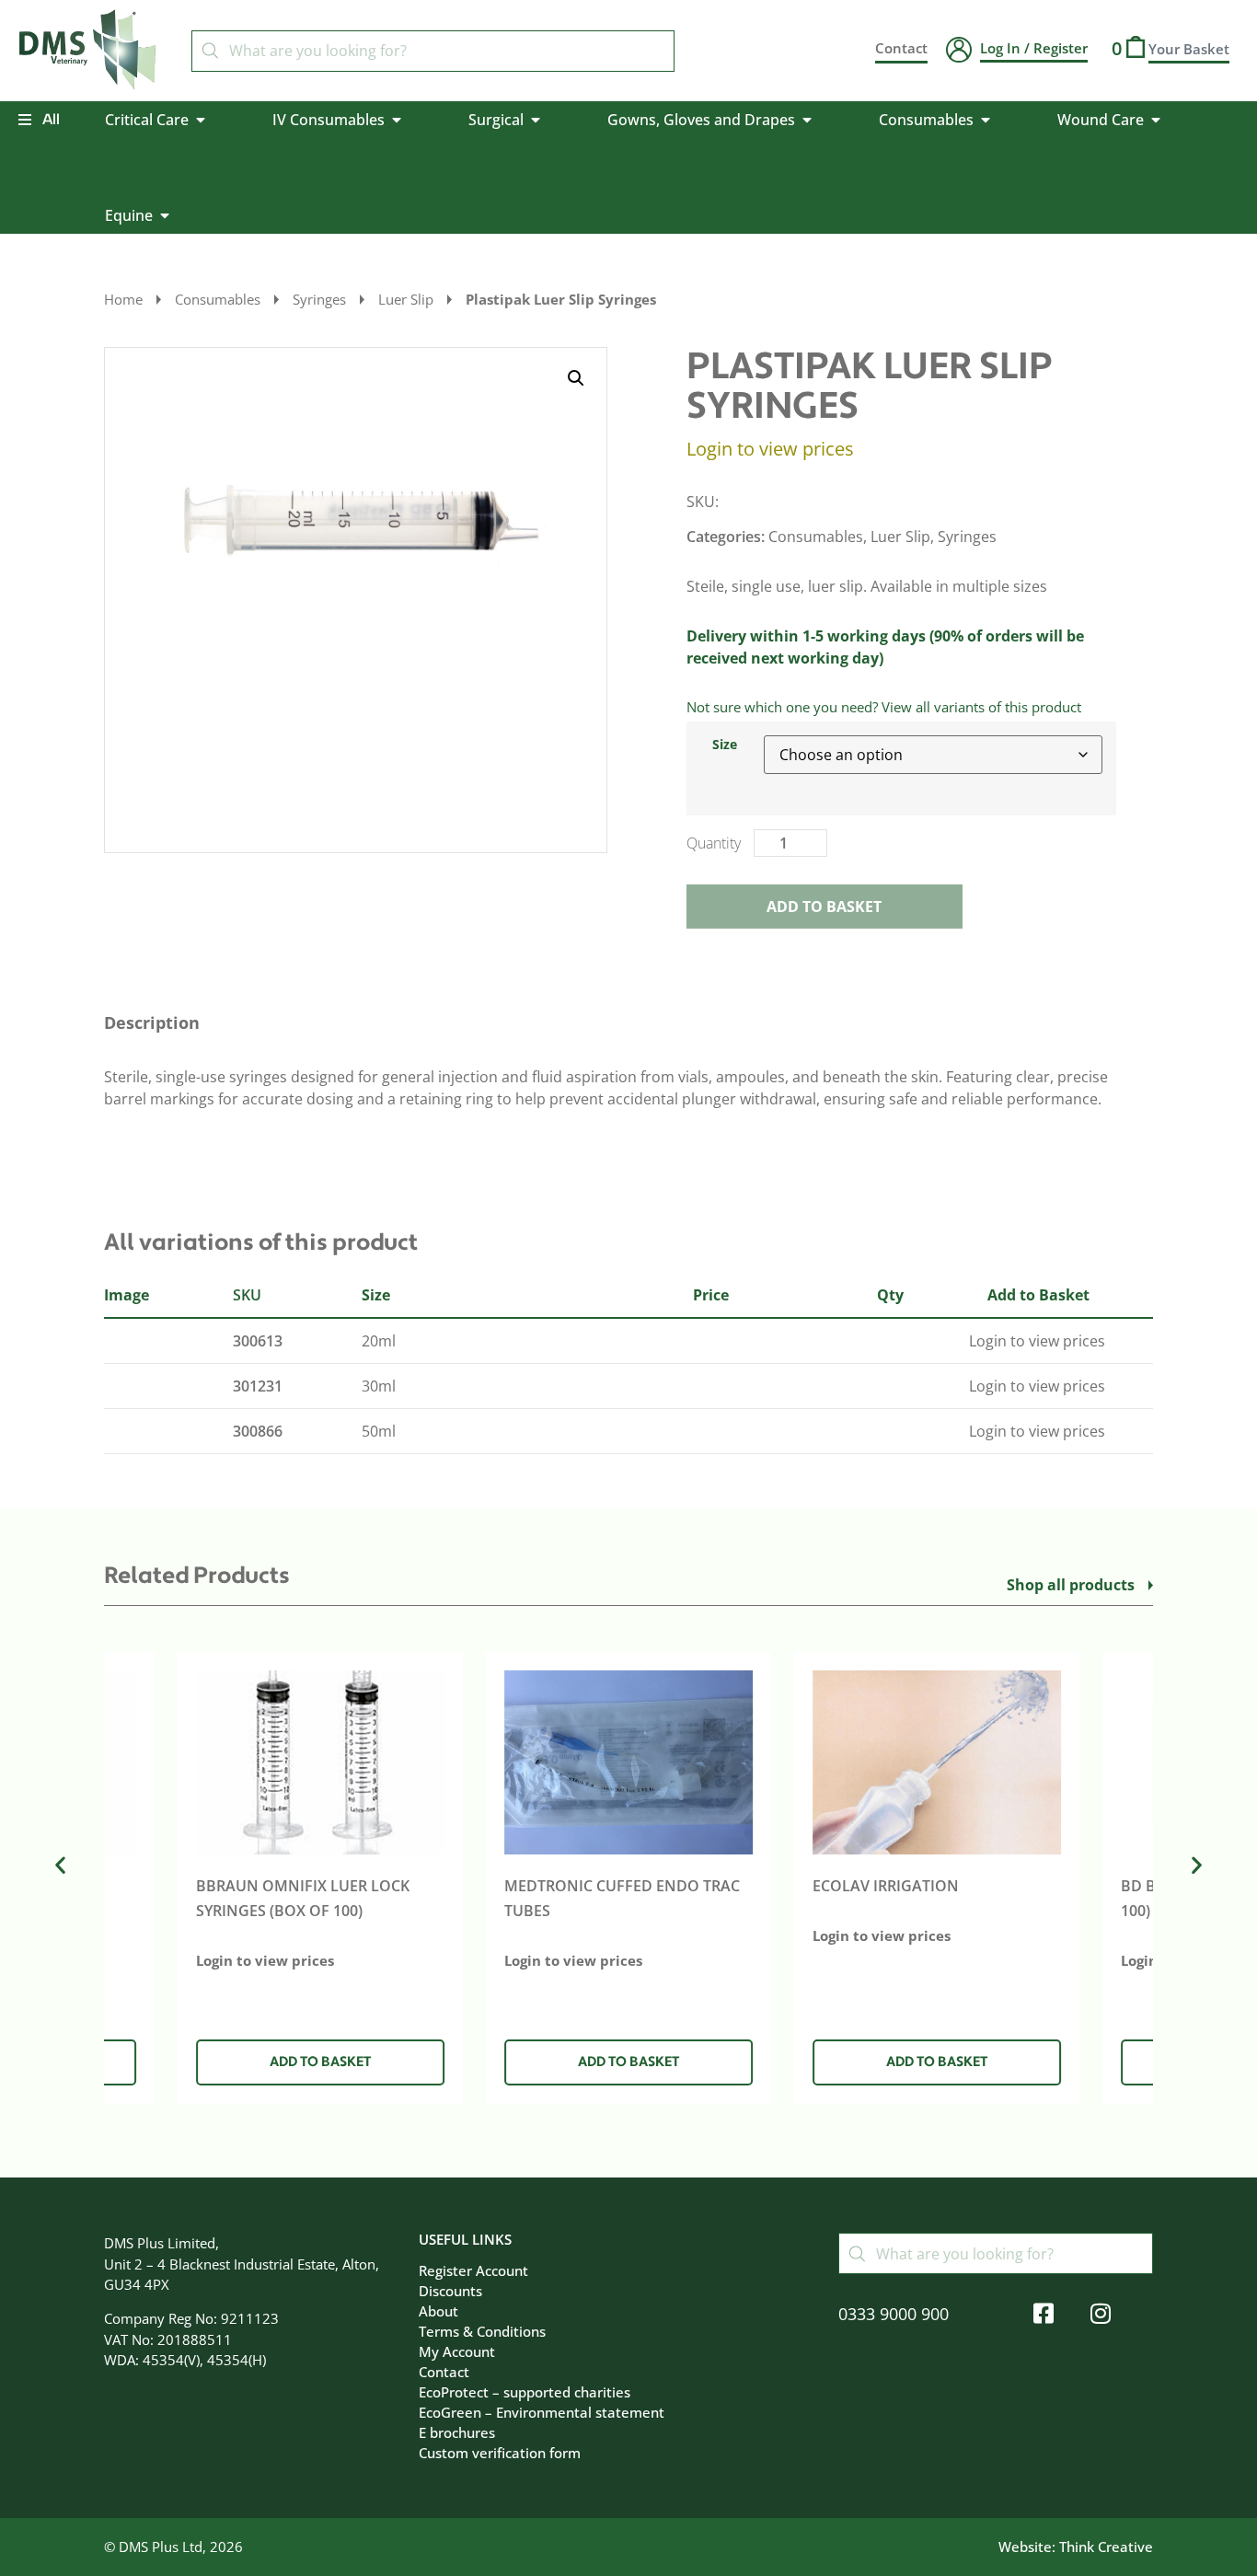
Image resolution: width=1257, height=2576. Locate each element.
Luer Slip (406, 299)
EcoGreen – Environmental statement (542, 2412)
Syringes (319, 299)
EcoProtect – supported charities (525, 2392)
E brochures (457, 2432)
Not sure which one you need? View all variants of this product (884, 707)
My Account (457, 2351)
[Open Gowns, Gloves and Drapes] (807, 120)
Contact (444, 2372)
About (438, 2311)
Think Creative (1106, 2547)
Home (123, 299)
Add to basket (824, 907)
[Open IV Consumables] (397, 120)
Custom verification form (500, 2453)
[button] (576, 378)
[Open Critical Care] (201, 120)
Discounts (450, 2291)
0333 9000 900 (894, 2314)
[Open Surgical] (536, 120)
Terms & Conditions (482, 2331)
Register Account (473, 2270)
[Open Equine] (165, 215)
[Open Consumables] (986, 120)
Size (725, 745)
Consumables (218, 299)
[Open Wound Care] (1156, 120)
